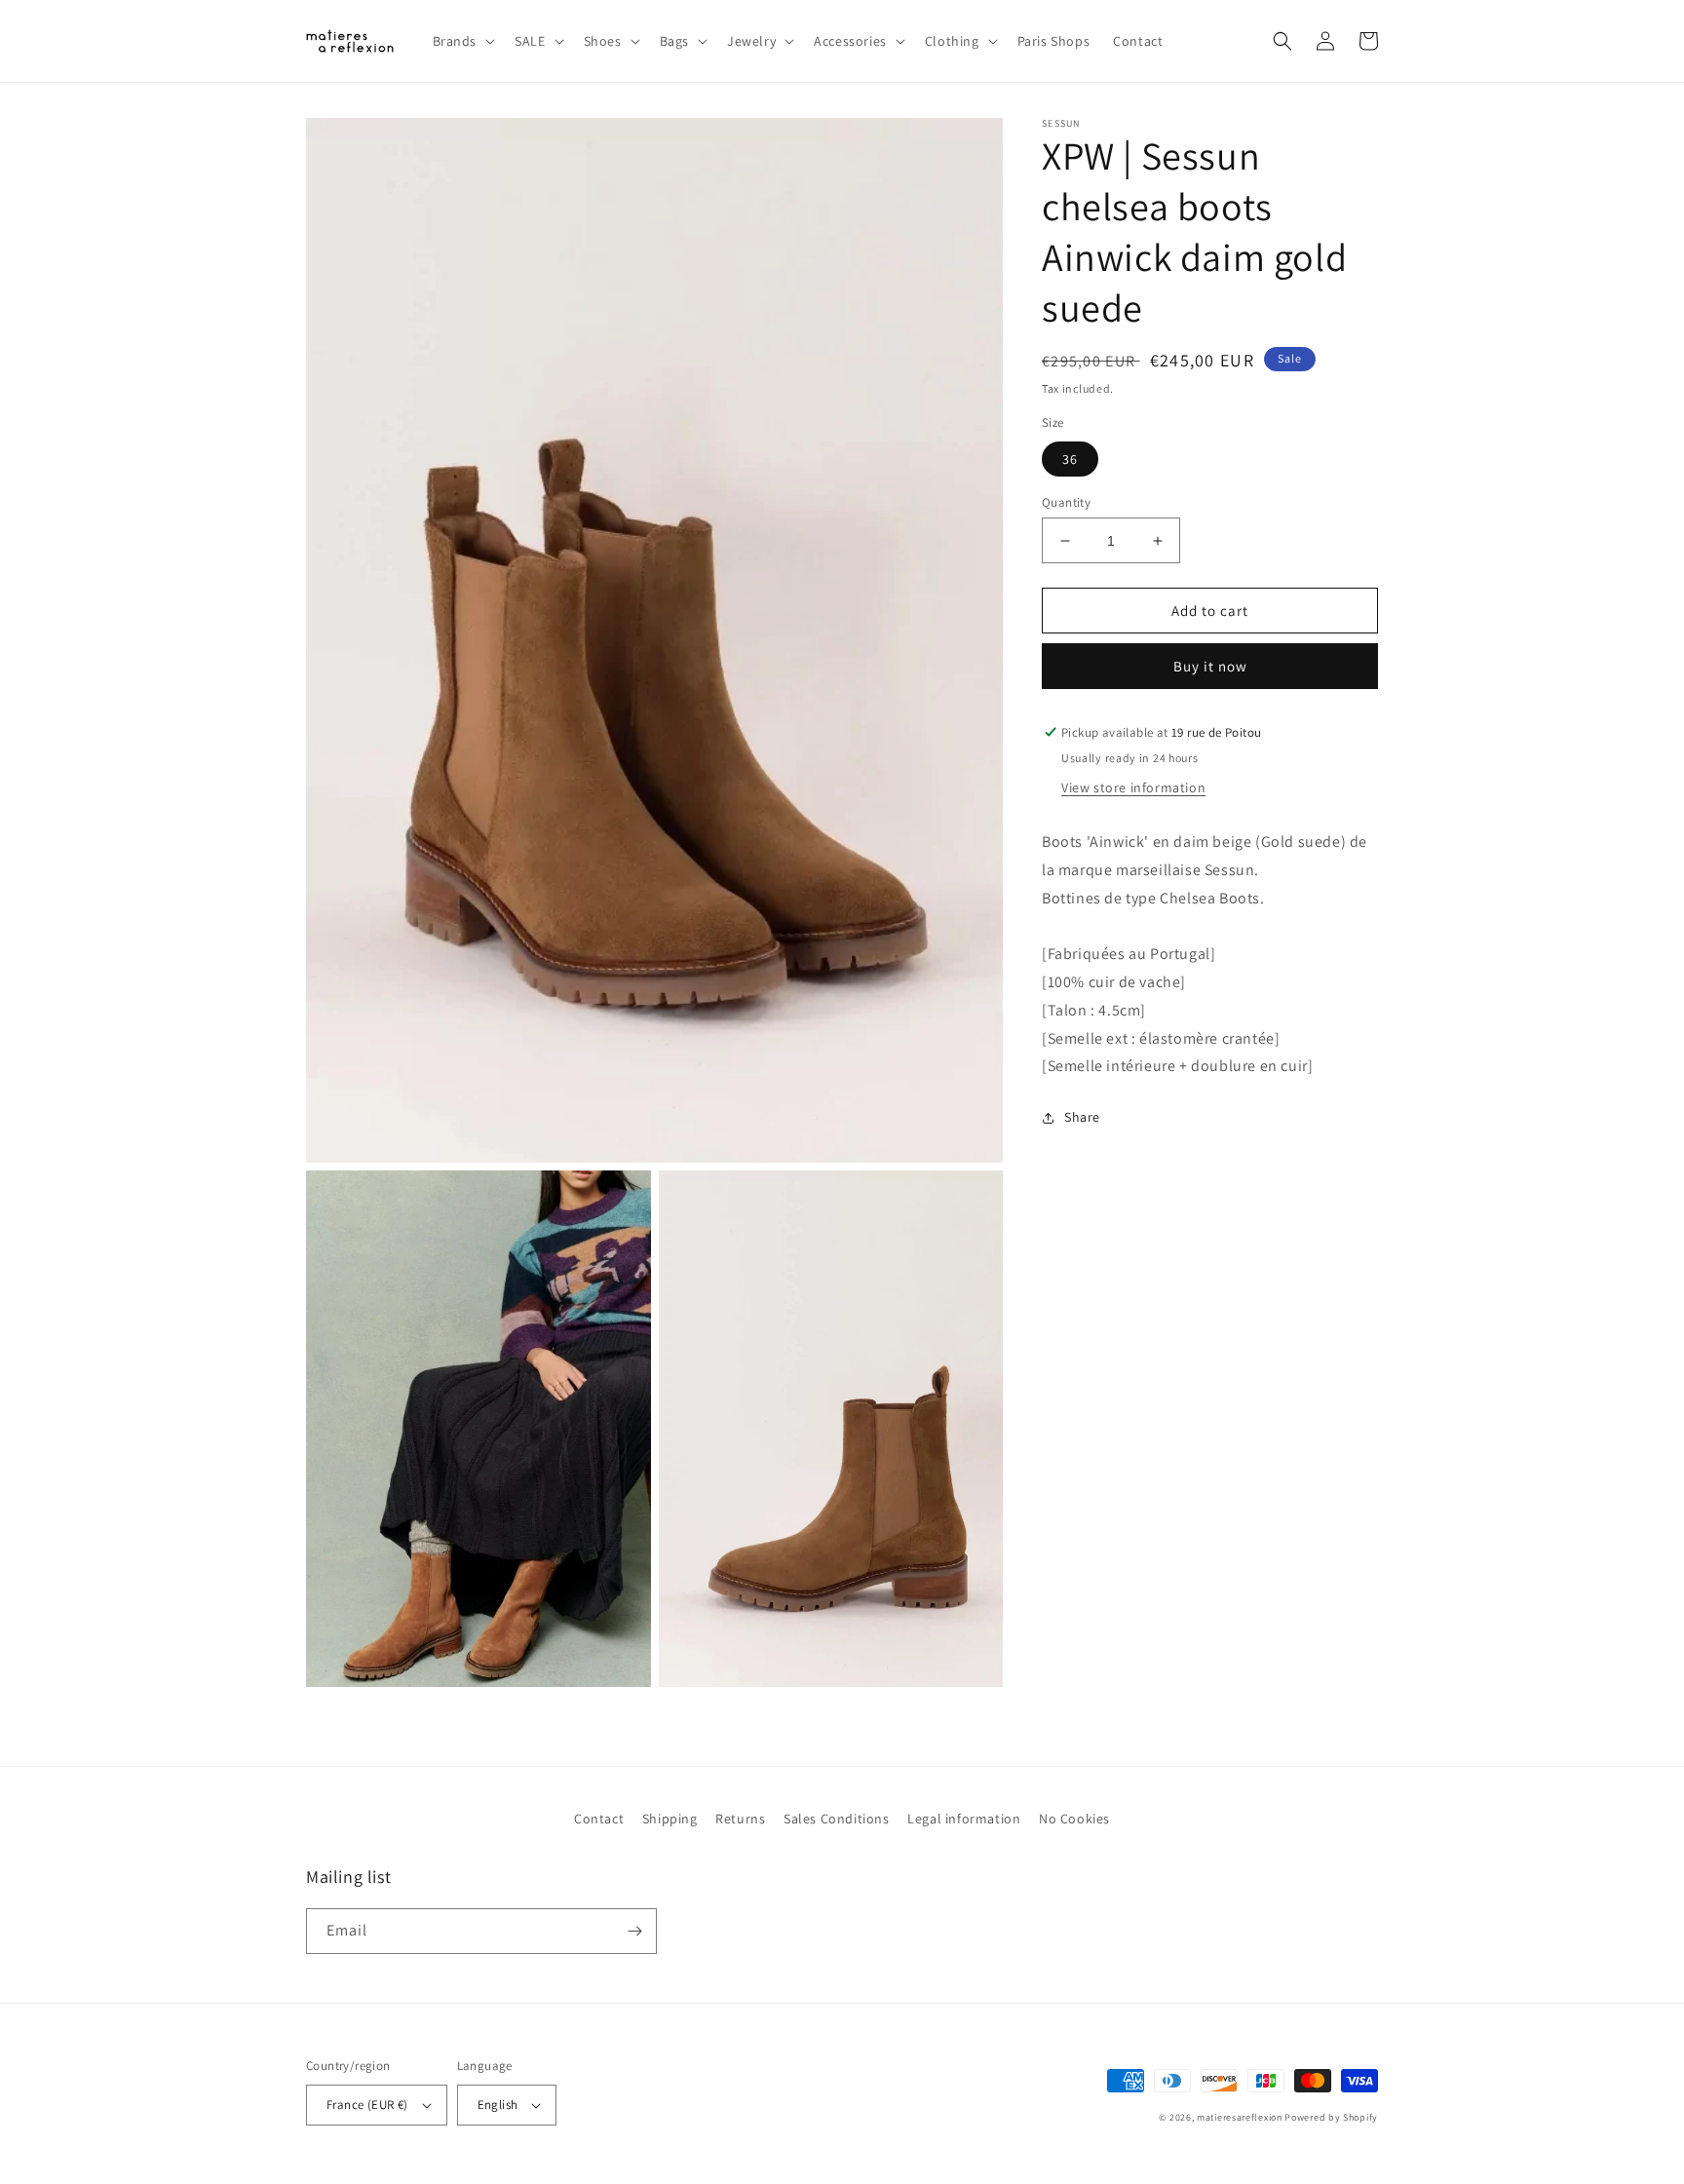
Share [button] (1082, 1117)
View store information (1133, 787)
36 (1070, 459)
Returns (740, 1819)
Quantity (1066, 502)
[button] (462, 41)
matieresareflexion (1240, 2117)
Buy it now (1210, 666)
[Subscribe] (634, 1931)
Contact (599, 1819)
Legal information (964, 1819)
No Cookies (1074, 1819)
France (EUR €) (367, 2105)
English (498, 2105)
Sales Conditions (837, 1819)
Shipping (670, 1819)
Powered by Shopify (1331, 2117)
